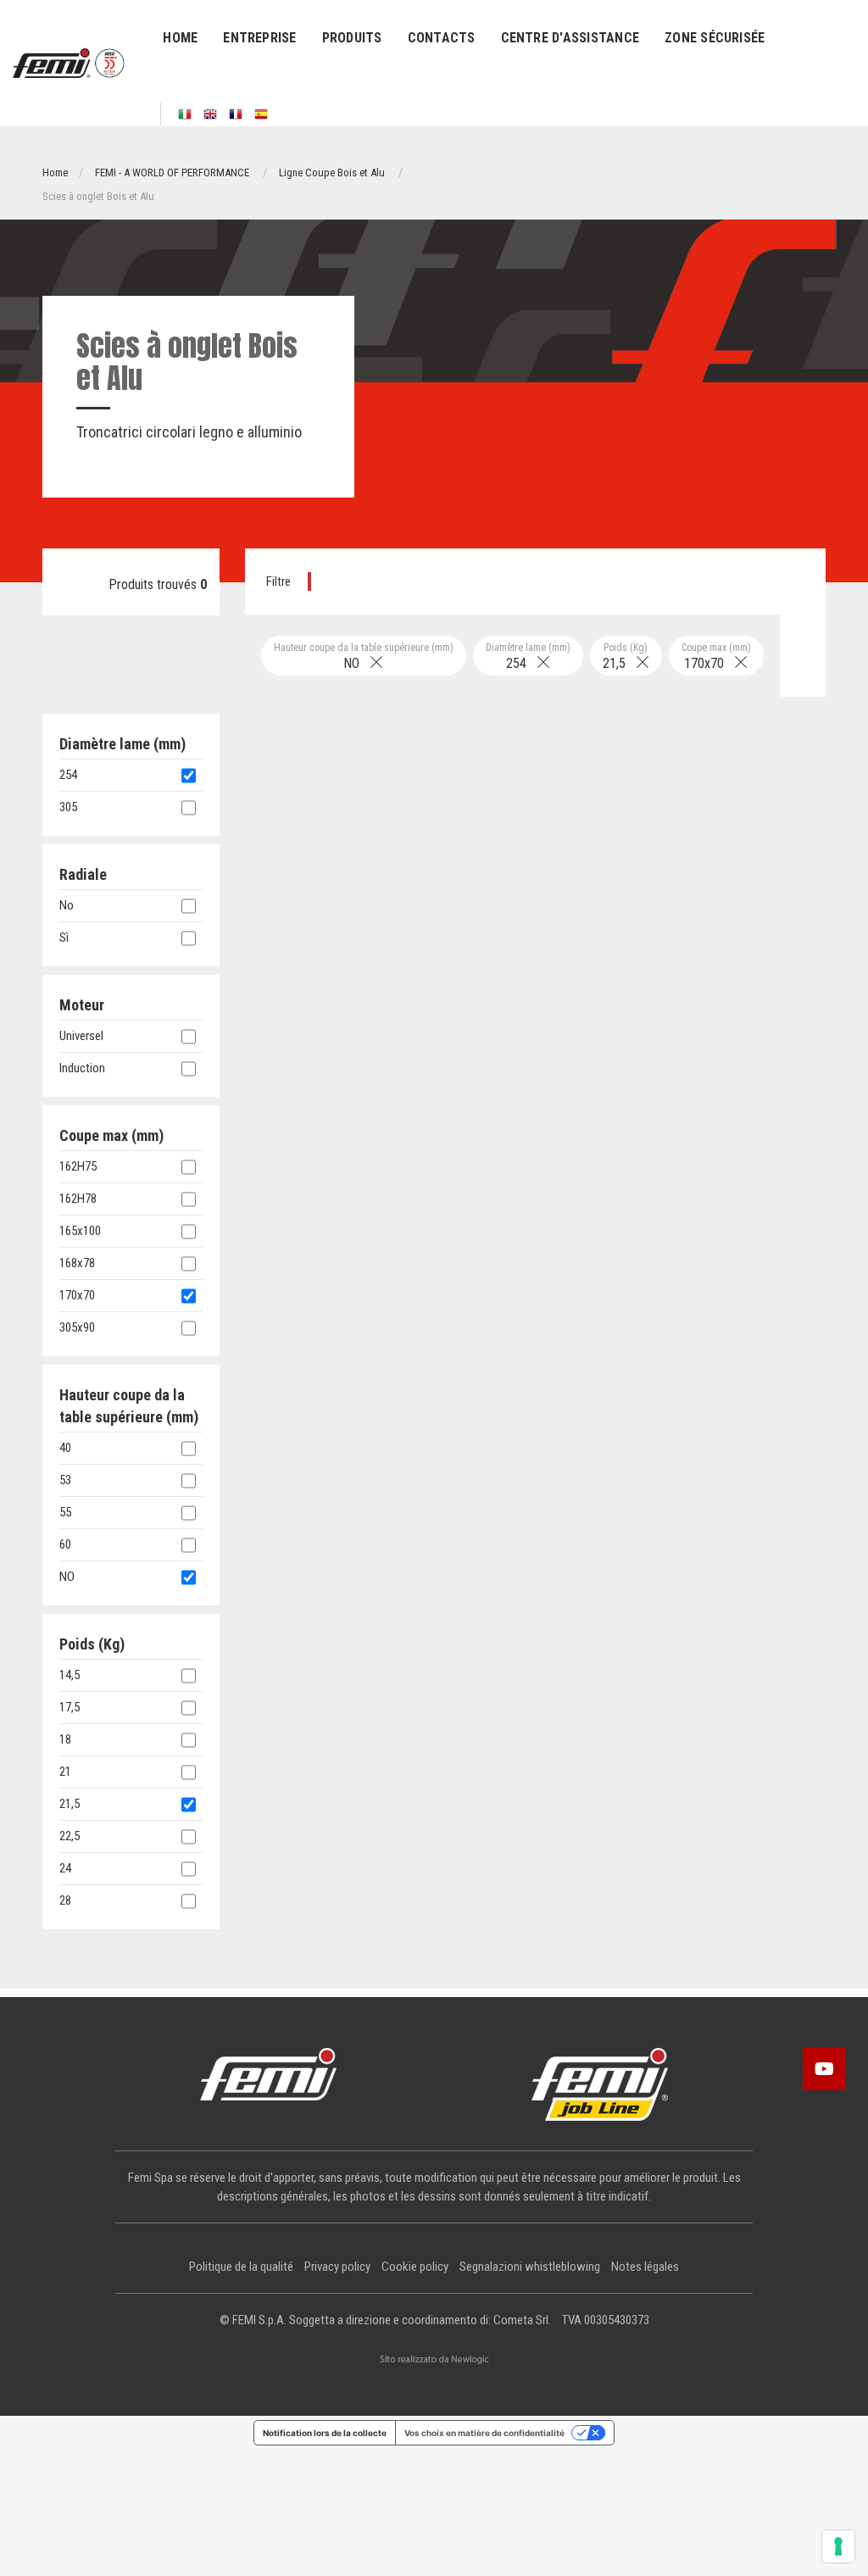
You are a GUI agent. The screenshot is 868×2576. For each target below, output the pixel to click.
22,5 (70, 1836)
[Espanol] (261, 114)
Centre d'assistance (570, 38)
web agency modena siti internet (434, 2360)
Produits (352, 38)
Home (180, 38)
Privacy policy (337, 2267)
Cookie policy (415, 2267)
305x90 (77, 1327)
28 (65, 1900)
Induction (82, 1068)
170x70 (716, 657)
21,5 (626, 657)
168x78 (77, 1263)
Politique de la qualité (241, 2267)
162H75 (78, 1166)
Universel (81, 1036)
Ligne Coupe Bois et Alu (332, 172)
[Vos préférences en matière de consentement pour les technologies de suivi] (838, 2546)
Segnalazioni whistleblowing (530, 2267)
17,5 (70, 1707)
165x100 (80, 1231)
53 (65, 1480)
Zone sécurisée (715, 38)
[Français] (236, 114)
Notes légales (645, 2267)
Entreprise (259, 38)
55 (65, 1512)
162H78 (78, 1199)
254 (528, 657)
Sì (64, 937)
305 (68, 807)
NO (364, 657)
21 (65, 1772)
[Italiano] (185, 114)
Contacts (442, 38)
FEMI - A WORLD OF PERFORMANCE (172, 172)
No (67, 905)
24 (65, 1868)
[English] (210, 114)
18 (65, 1739)
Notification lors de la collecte (325, 2433)
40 (65, 1448)
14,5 (70, 1675)
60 (65, 1544)
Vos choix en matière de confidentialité (484, 2433)
